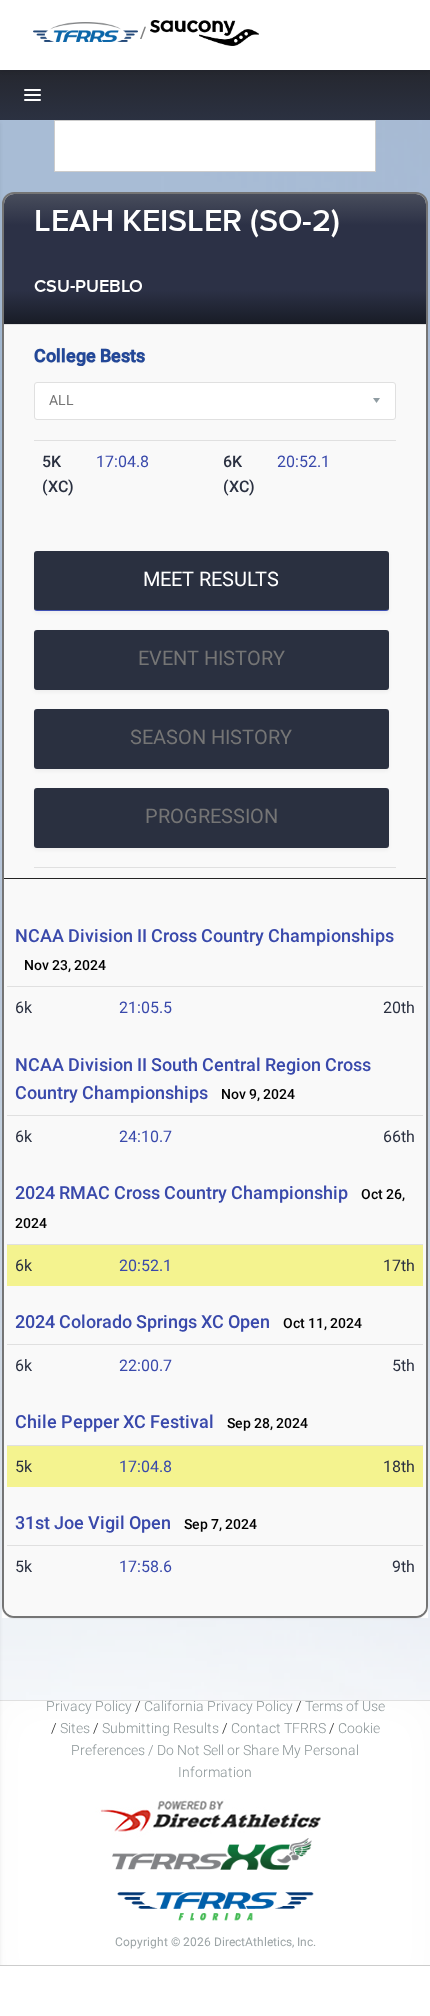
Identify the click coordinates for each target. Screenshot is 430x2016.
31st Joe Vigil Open (93, 1522)
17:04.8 (122, 461)
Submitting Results (160, 1728)
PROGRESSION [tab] (211, 816)
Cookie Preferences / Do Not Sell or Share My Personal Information (225, 1750)
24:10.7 (145, 1136)
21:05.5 (145, 1007)
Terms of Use (345, 1706)
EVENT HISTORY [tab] (211, 658)
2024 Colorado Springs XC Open (142, 1321)
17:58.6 (145, 1566)
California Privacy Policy (218, 1706)
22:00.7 (145, 1365)
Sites (75, 1728)
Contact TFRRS (280, 1728)
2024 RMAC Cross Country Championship (181, 1192)
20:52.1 (303, 461)
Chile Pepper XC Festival (114, 1421)
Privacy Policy (89, 1706)
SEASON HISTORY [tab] (211, 737)
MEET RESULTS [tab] (211, 579)
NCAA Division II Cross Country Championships (204, 935)
